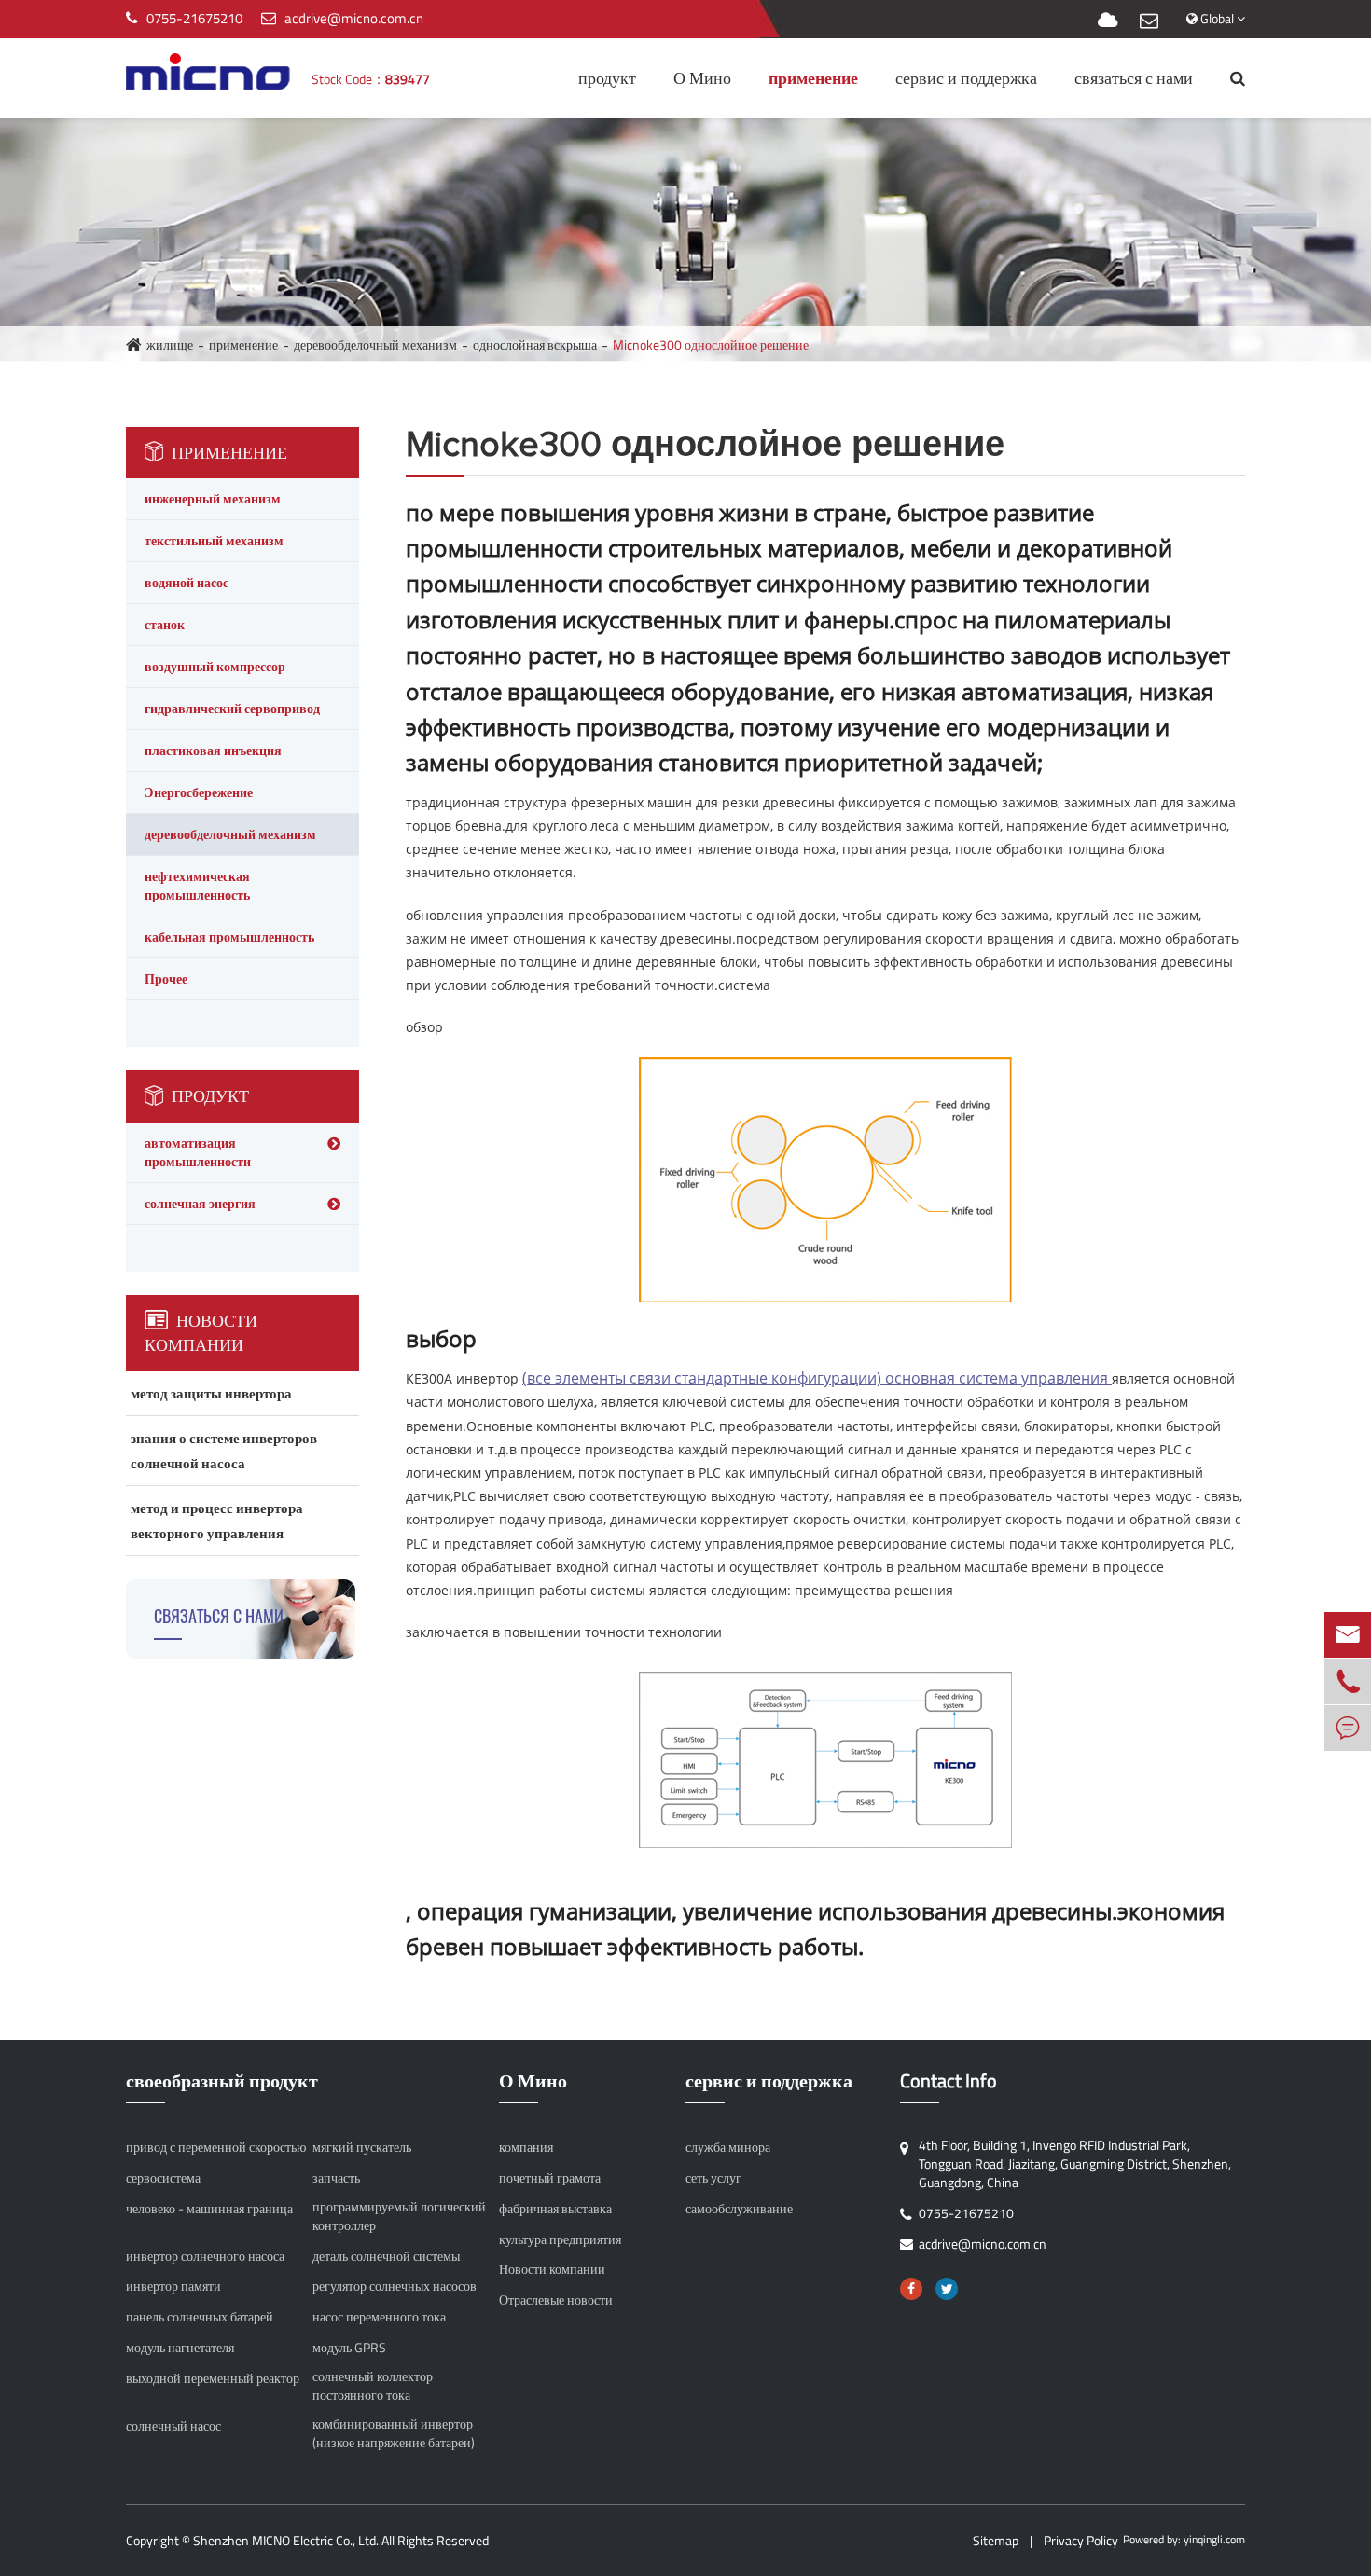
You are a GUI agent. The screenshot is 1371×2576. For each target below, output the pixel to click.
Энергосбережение (199, 792)
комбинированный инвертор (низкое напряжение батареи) (394, 2433)
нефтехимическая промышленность (197, 885)
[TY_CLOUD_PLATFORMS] (1108, 21)
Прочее (166, 978)
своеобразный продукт (222, 2081)
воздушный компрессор (215, 666)
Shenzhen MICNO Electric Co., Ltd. (286, 2540)
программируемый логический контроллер (399, 2216)
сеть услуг (713, 2178)
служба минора (728, 2147)
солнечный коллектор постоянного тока (373, 2386)
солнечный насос (173, 2426)
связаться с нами (1134, 78)
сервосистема (163, 2178)
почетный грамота (550, 2178)
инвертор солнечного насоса (205, 2256)
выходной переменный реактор (213, 2378)
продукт (607, 78)
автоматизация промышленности (198, 1152)
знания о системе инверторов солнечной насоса (224, 1451)
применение (813, 78)
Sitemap (996, 2540)
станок (165, 624)
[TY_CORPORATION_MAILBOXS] (1149, 21)
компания (526, 2147)
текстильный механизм (214, 540)
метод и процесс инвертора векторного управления (217, 1521)
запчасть (336, 2178)
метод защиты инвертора (211, 1393)
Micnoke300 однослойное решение (711, 344)
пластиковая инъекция (213, 750)
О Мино (702, 78)
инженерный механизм (213, 498)
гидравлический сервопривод (232, 708)
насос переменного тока (379, 2317)
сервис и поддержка (966, 78)
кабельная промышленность (229, 937)
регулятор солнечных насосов (395, 2286)
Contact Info (949, 2081)
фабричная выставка (555, 2209)
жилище (170, 344)
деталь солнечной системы (386, 2256)
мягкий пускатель (362, 2147)
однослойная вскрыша (535, 344)
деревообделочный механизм (375, 344)
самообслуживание (739, 2209)
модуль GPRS (349, 2348)
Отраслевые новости (556, 2300)
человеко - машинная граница (209, 2209)
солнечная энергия (200, 1203)
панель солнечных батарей (200, 2317)
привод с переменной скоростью (216, 2147)
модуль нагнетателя (180, 2348)
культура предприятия (560, 2239)
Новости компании (201, 1333)
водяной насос (187, 582)
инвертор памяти (173, 2286)
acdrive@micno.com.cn (354, 18)
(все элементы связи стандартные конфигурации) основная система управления (817, 1378)
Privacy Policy (1081, 2540)
